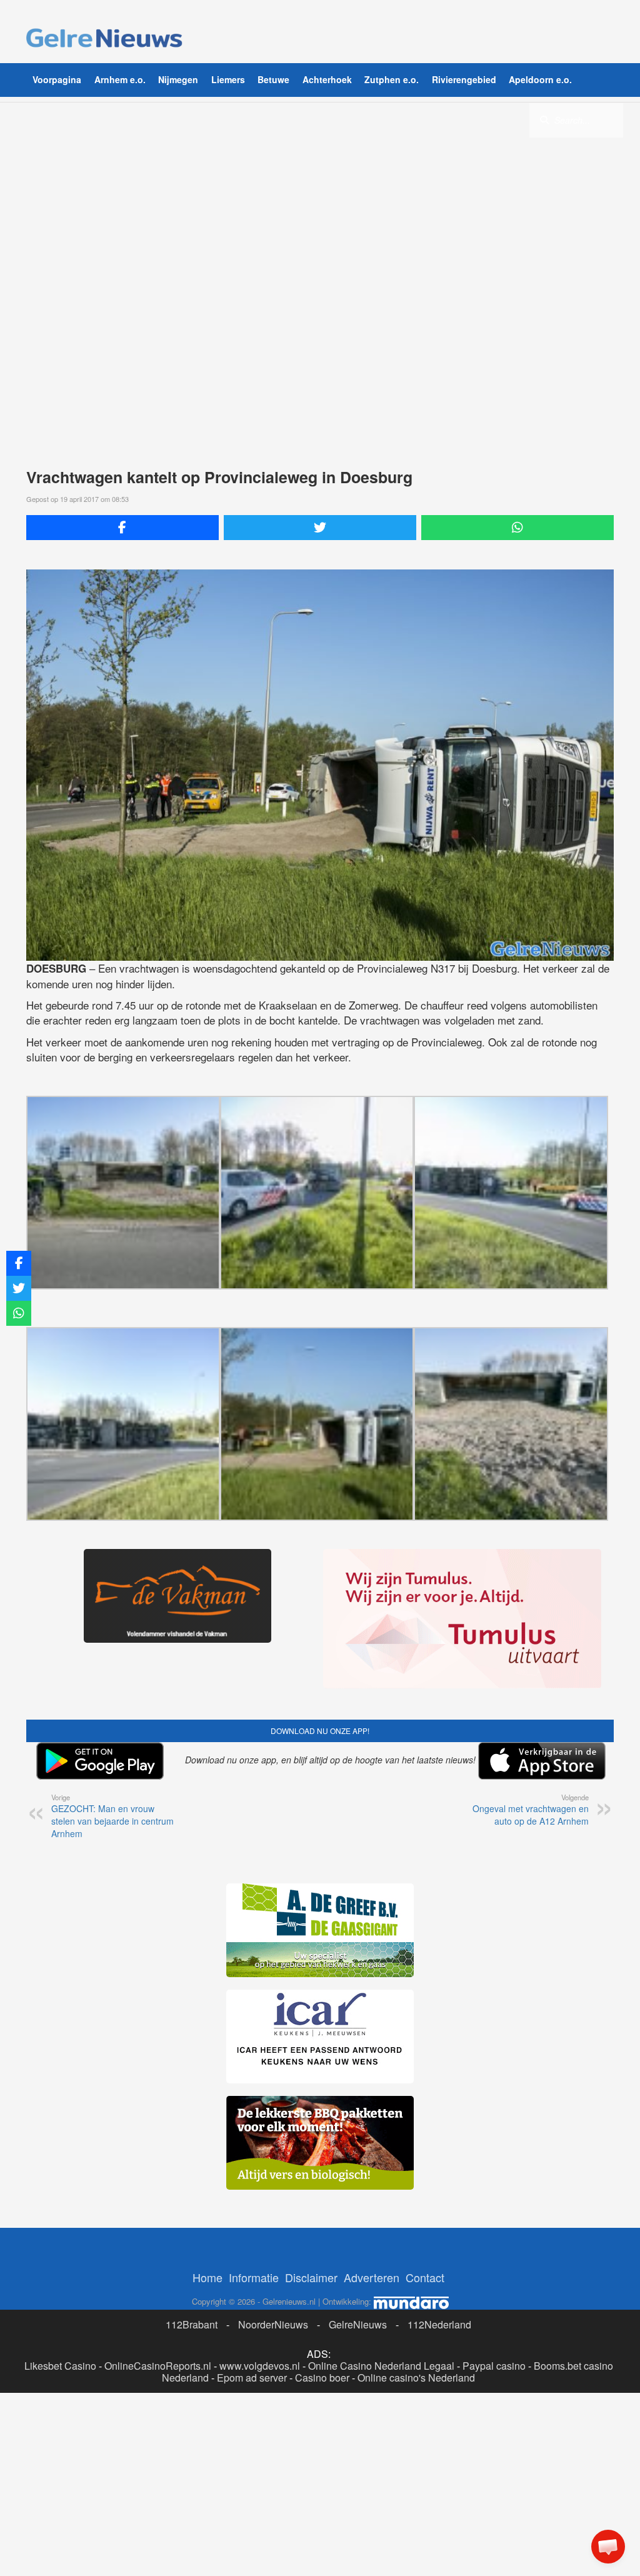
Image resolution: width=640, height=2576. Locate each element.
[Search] (544, 119)
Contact (425, 2277)
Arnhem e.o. (120, 79)
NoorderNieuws (273, 2324)
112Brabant (192, 2324)
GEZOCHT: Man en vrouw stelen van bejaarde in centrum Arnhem (112, 1816)
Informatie (254, 2277)
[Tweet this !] (320, 528)
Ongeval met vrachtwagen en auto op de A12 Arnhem (531, 1810)
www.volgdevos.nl (260, 2366)
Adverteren (372, 2277)
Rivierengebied (464, 79)
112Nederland (439, 2324)
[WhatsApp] (517, 528)
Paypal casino (494, 2366)
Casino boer (322, 2378)
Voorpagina (57, 79)
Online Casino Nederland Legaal (381, 2366)
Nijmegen (178, 79)
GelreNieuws (358, 2324)
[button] (608, 2547)
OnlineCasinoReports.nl (158, 2366)
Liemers (228, 79)
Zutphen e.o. (392, 79)
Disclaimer (311, 2277)
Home (207, 2277)
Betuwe (273, 79)
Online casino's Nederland (416, 2378)
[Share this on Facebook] (122, 528)
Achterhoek (327, 79)
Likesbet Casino (60, 2366)
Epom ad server (252, 2378)
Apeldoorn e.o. (540, 79)
